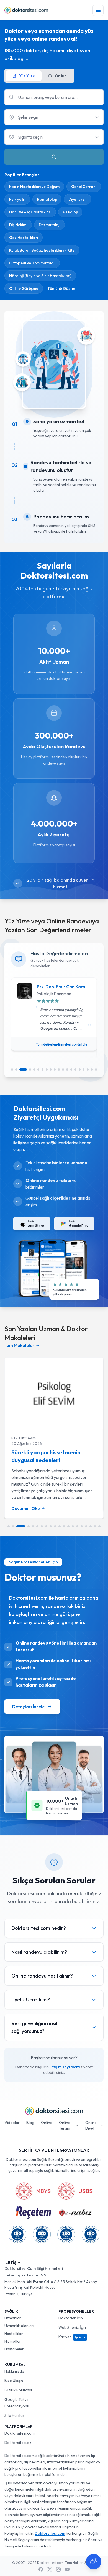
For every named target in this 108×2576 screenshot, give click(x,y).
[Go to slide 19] (92, 1070)
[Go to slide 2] (16, 1070)
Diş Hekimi (18, 225)
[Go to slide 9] (51, 1070)
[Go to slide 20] (96, 1070)
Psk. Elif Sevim (24, 1438)
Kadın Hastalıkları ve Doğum (34, 187)
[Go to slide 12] (63, 1070)
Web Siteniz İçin (72, 2327)
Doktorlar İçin (71, 2318)
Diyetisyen (78, 199)
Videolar (12, 2123)
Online (47, 2123)
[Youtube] (67, 2569)
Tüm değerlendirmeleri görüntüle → (64, 1044)
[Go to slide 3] (23, 1070)
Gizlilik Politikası (18, 2390)
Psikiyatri (17, 199)
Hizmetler (13, 2341)
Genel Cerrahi (84, 187)
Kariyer (72, 2337)
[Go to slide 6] (38, 1070)
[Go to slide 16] (80, 1070)
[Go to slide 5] (34, 1070)
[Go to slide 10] (55, 1070)
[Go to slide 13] (67, 1070)
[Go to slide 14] (71, 1070)
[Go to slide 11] (59, 1070)
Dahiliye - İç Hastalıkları (30, 212)
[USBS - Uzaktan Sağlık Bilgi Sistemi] (75, 2191)
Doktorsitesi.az (18, 2443)
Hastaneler (14, 2349)
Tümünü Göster (61, 288)
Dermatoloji (49, 225)
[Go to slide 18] (88, 1070)
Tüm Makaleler (19, 1345)
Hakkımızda (14, 2371)
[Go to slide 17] (84, 1070)
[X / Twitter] (50, 2569)
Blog (30, 2123)
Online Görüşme (24, 288)
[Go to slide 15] (75, 1070)
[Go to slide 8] (47, 1070)
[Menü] (98, 10)
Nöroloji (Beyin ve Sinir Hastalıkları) (40, 276)
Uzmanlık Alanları (19, 2326)
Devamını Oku (26, 1508)
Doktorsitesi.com (20, 2433)
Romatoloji (47, 199)
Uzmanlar (13, 2318)
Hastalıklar (14, 2334)
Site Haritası (15, 2415)
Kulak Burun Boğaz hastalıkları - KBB (42, 250)
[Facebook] (41, 2569)
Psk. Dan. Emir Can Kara (61, 987)
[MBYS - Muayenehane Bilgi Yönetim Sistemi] (33, 2191)
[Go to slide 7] (43, 1070)
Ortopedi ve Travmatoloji (32, 263)
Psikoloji (70, 212)
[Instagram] (58, 2569)
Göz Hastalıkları (24, 238)
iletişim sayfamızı (65, 2067)
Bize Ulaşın (14, 2381)
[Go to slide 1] (12, 1070)
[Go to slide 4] (30, 1070)
